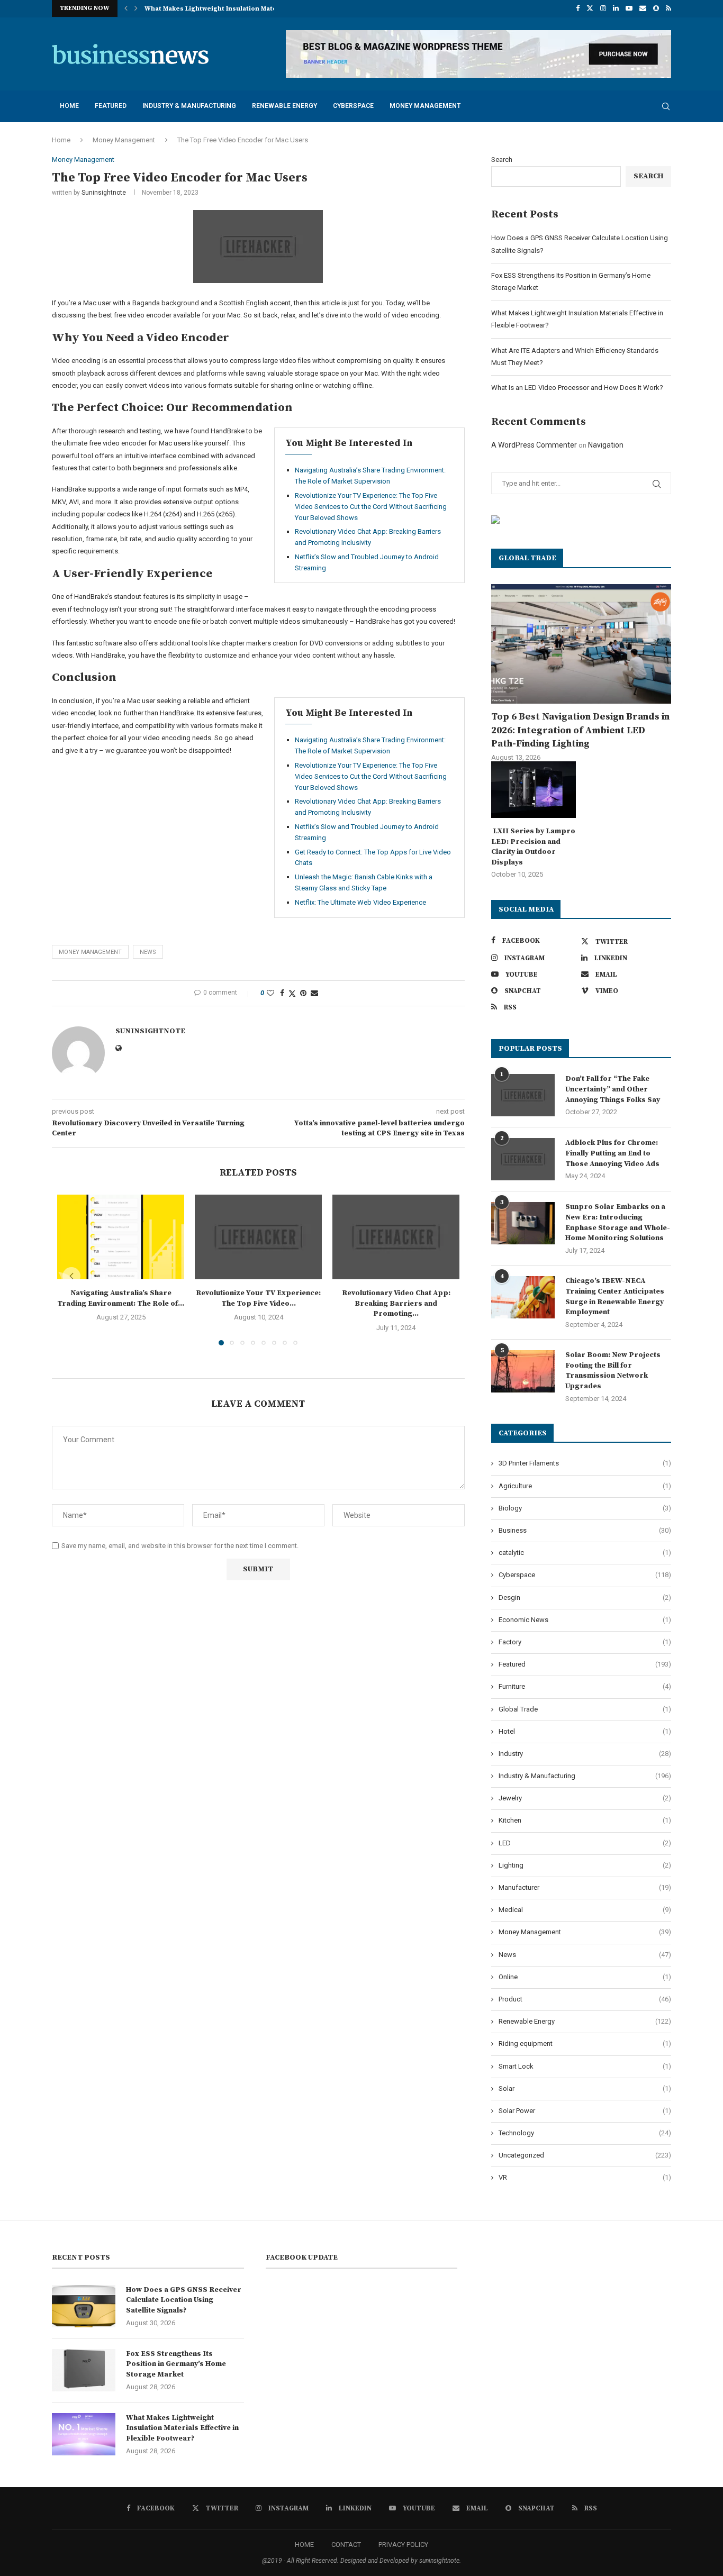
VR (585, 2177)
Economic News (585, 1620)
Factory (585, 1642)
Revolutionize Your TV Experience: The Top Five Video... (258, 1298)
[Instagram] (603, 8)
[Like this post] (270, 993)
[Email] (643, 8)
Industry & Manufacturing (189, 106)
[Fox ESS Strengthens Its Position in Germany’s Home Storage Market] (84, 2370)
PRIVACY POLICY (403, 2545)
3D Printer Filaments (585, 1463)
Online (585, 1977)
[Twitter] (590, 8)
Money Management (425, 106)
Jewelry (585, 1798)
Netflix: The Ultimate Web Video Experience (360, 902)
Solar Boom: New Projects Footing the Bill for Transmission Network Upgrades (613, 1371)
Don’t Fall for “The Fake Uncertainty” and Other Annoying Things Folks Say (613, 1089)
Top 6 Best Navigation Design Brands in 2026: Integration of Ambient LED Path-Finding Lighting (580, 730)
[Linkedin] (616, 8)
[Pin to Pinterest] (303, 993)
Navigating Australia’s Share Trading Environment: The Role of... (121, 1298)
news (148, 952)
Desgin (585, 1598)
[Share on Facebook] (282, 993)
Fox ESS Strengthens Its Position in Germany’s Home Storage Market (176, 2364)
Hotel (585, 1731)
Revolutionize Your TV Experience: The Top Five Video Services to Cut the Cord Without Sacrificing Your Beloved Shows (371, 507)
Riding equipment (585, 2043)
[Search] (666, 106)
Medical (585, 1910)
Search (502, 160)
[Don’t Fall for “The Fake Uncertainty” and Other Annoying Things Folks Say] (523, 1095)
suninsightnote (104, 193)
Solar (585, 2088)
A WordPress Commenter (534, 445)
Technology (585, 2133)
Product (585, 1999)
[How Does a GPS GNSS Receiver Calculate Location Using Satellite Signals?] (84, 2306)
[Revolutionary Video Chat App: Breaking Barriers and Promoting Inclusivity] (396, 1237)
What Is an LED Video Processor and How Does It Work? (577, 388)
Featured (111, 106)
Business (585, 1530)
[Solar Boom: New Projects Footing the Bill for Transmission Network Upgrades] (523, 1371)
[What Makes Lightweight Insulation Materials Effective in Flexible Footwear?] (84, 2434)
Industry (585, 1754)
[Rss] (668, 8)
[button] (126, 8)
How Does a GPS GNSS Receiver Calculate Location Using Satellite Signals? (184, 2300)
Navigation (606, 445)
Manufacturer (585, 1887)
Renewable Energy (284, 106)
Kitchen (585, 1820)
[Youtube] (629, 8)
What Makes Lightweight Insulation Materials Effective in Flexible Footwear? (182, 2428)
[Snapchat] (656, 8)
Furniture (585, 1686)
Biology (585, 1508)
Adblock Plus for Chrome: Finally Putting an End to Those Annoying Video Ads (612, 1153)
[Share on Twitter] (292, 993)
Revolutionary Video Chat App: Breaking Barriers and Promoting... (396, 1303)
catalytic (585, 1553)
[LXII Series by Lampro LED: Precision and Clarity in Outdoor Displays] (534, 790)
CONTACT (346, 2545)
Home (69, 106)
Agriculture (585, 1486)
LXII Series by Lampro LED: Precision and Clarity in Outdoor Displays (533, 847)
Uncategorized (585, 2155)
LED (585, 1843)
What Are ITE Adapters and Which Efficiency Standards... (236, 9)
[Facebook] (578, 8)
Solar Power (585, 2111)
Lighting (585, 1865)
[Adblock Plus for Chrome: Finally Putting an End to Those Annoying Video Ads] (523, 1159)
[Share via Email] (314, 993)
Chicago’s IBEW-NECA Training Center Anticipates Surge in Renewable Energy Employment (615, 1296)
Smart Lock (585, 2066)
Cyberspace (353, 106)
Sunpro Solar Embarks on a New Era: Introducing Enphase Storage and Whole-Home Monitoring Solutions (618, 1222)
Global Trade (585, 1709)
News (585, 1955)
